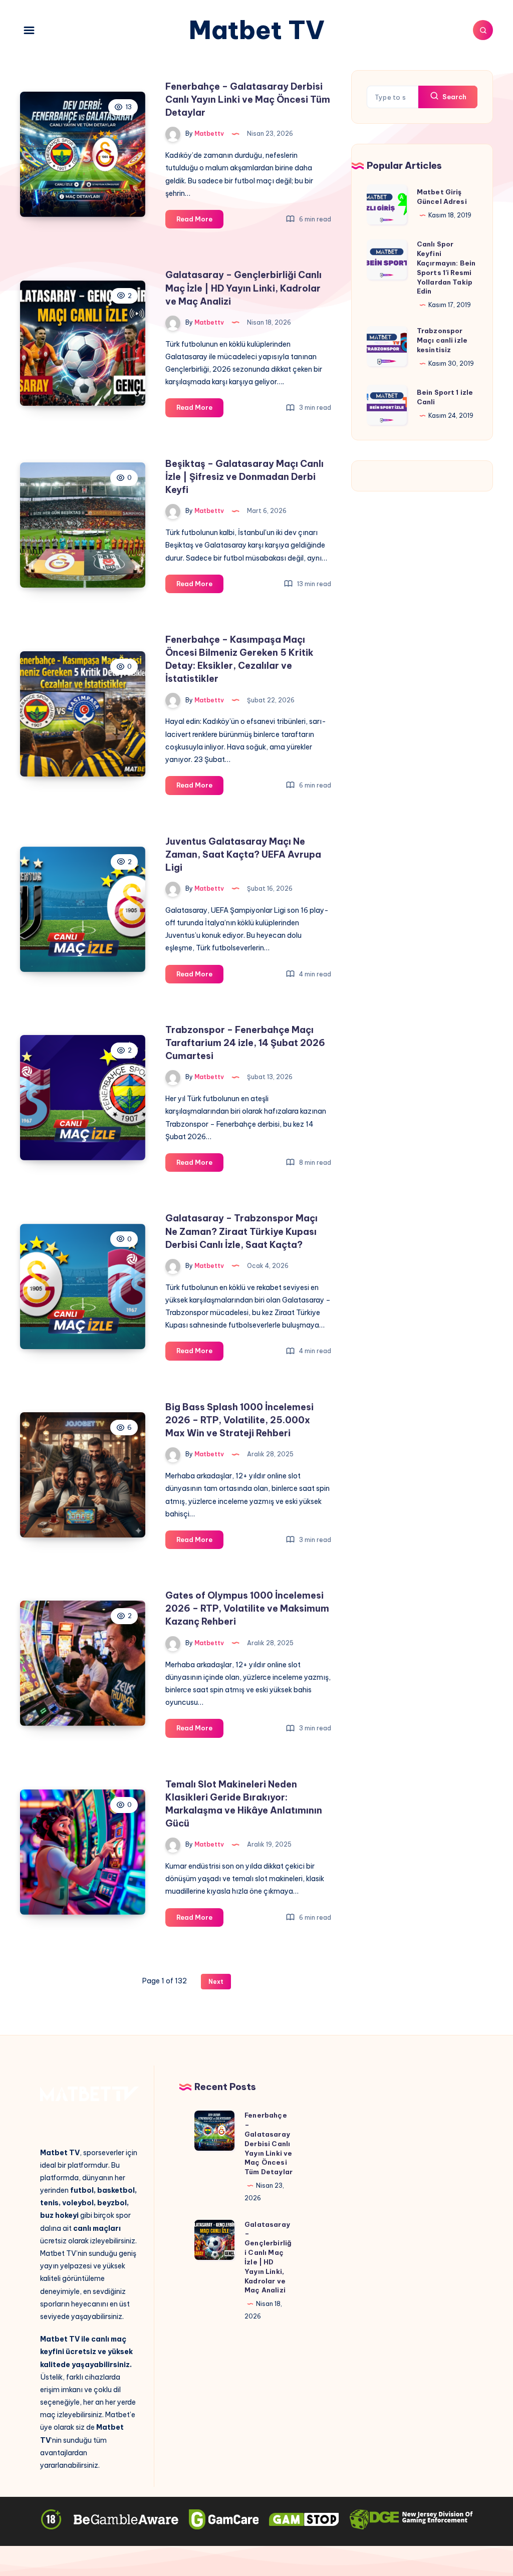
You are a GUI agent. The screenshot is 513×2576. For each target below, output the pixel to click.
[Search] (483, 30)
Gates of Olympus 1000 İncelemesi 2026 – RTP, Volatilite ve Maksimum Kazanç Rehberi (247, 1608)
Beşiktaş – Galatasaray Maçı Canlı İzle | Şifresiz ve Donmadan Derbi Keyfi (244, 477)
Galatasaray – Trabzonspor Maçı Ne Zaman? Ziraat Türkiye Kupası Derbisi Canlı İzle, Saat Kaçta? (241, 1231)
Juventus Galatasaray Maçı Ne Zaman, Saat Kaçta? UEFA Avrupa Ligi (243, 854)
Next (216, 1982)
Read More (200, 221)
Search (454, 97)
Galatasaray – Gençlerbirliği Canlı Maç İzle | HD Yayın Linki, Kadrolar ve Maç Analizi (243, 288)
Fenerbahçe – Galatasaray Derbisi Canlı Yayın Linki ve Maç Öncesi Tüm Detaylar (248, 99)
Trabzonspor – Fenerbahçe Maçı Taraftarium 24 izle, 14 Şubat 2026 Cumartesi (245, 1043)
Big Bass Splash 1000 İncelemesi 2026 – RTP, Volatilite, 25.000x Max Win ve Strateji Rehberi (239, 1420)
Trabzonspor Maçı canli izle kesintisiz (442, 340)
